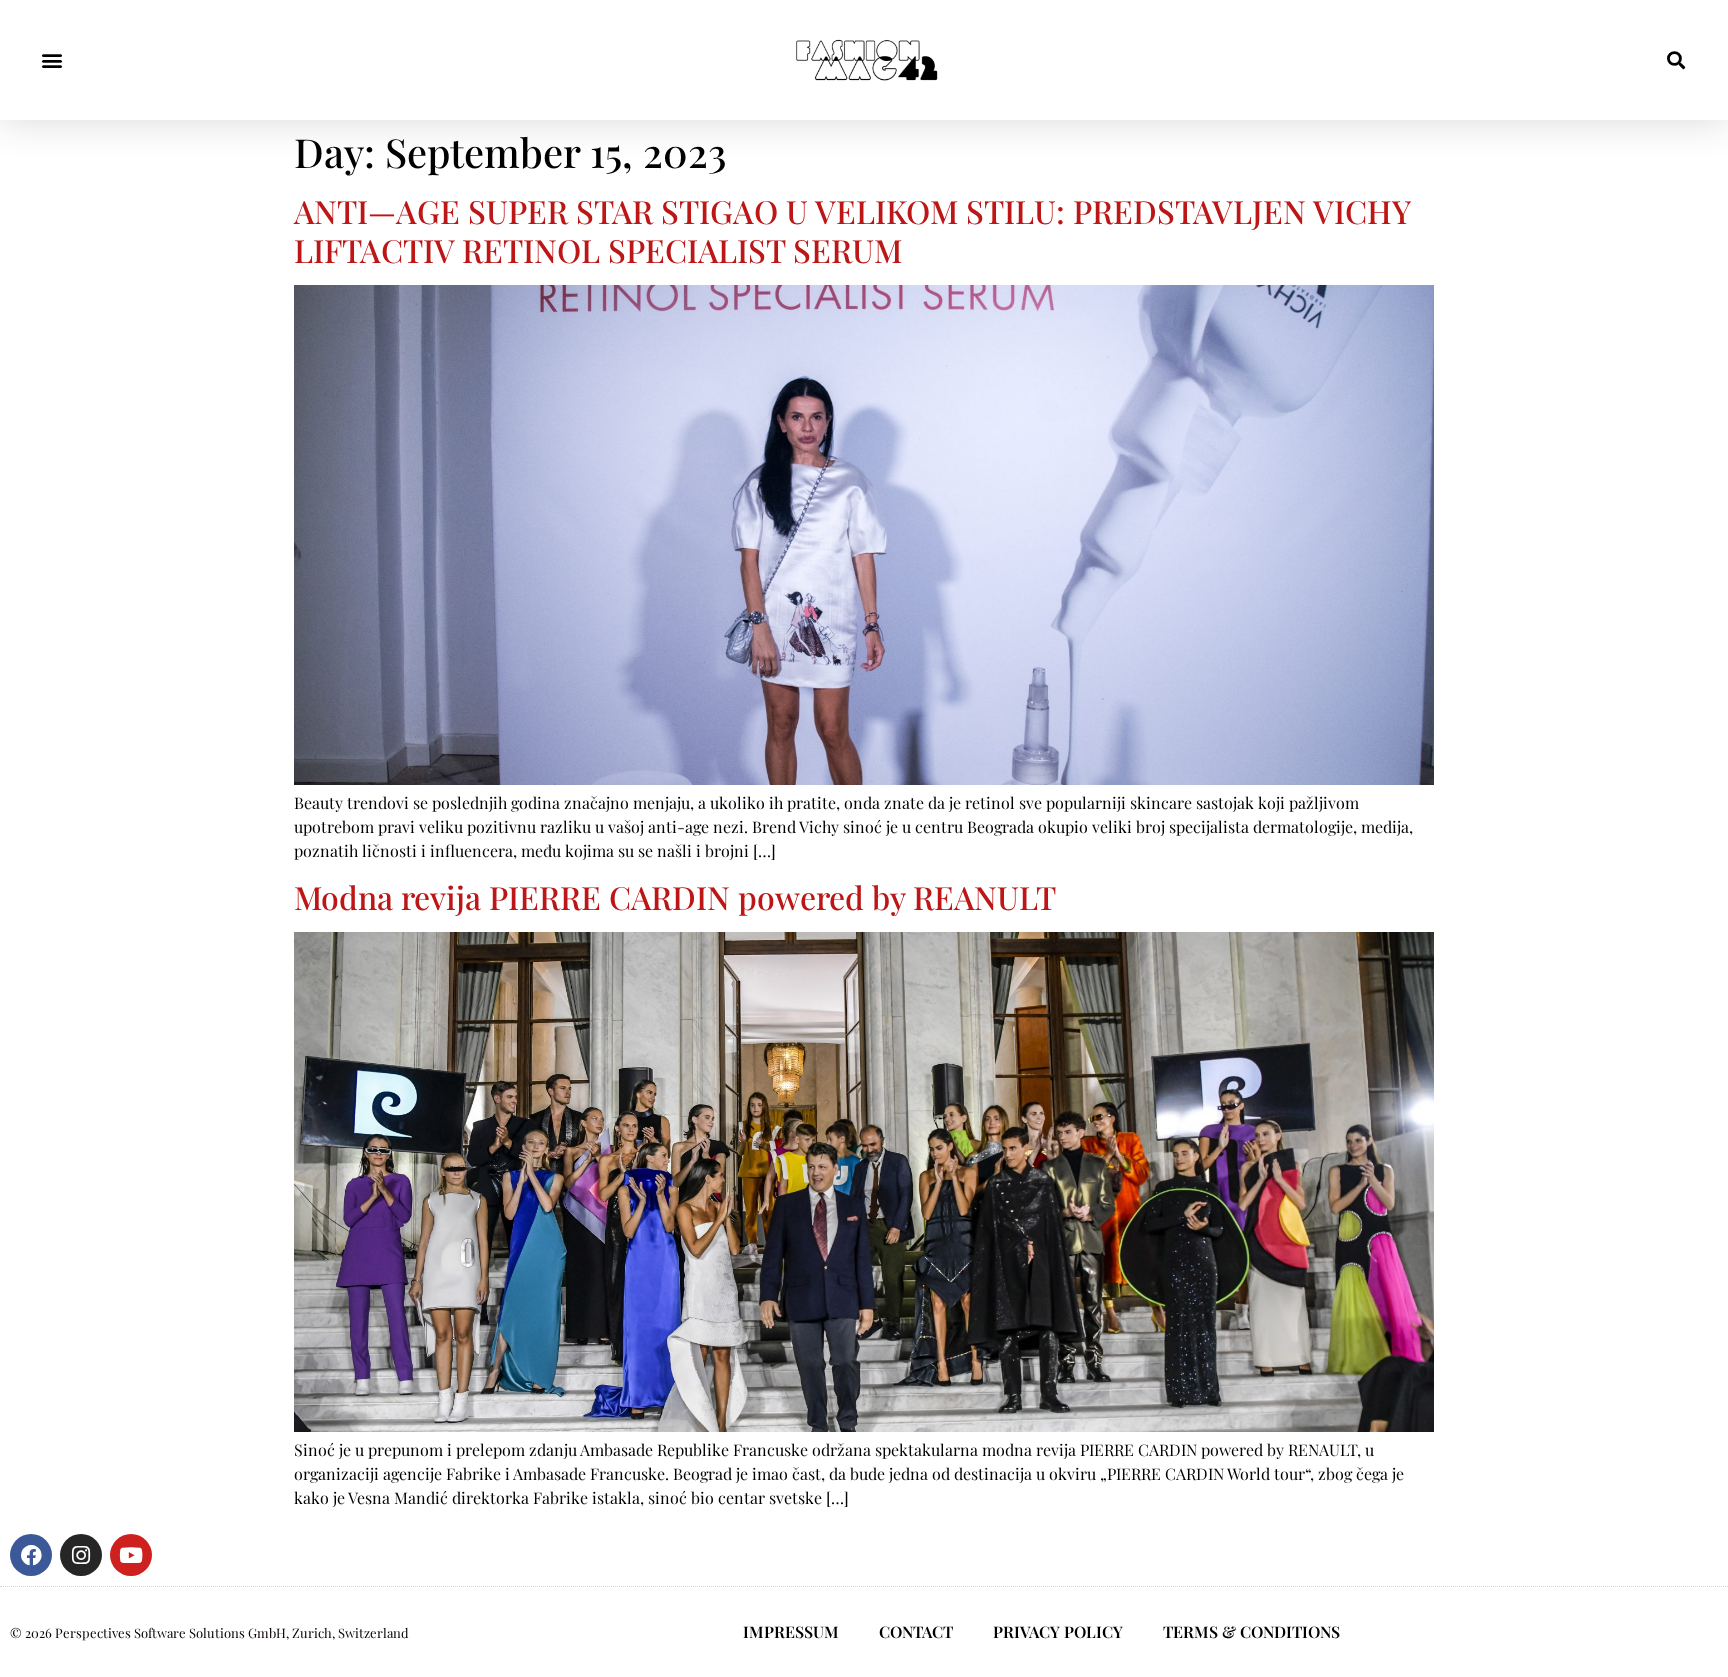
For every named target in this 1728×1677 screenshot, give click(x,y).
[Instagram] (81, 1555)
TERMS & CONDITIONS (1251, 1631)
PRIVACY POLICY (1058, 1631)
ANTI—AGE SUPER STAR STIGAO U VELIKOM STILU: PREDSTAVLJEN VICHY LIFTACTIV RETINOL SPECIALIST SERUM (852, 229)
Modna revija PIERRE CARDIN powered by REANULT (675, 896)
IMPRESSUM (791, 1631)
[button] (51, 60)
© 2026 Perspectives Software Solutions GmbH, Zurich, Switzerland (209, 1632)
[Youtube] (131, 1555)
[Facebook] (31, 1555)
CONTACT (916, 1631)
